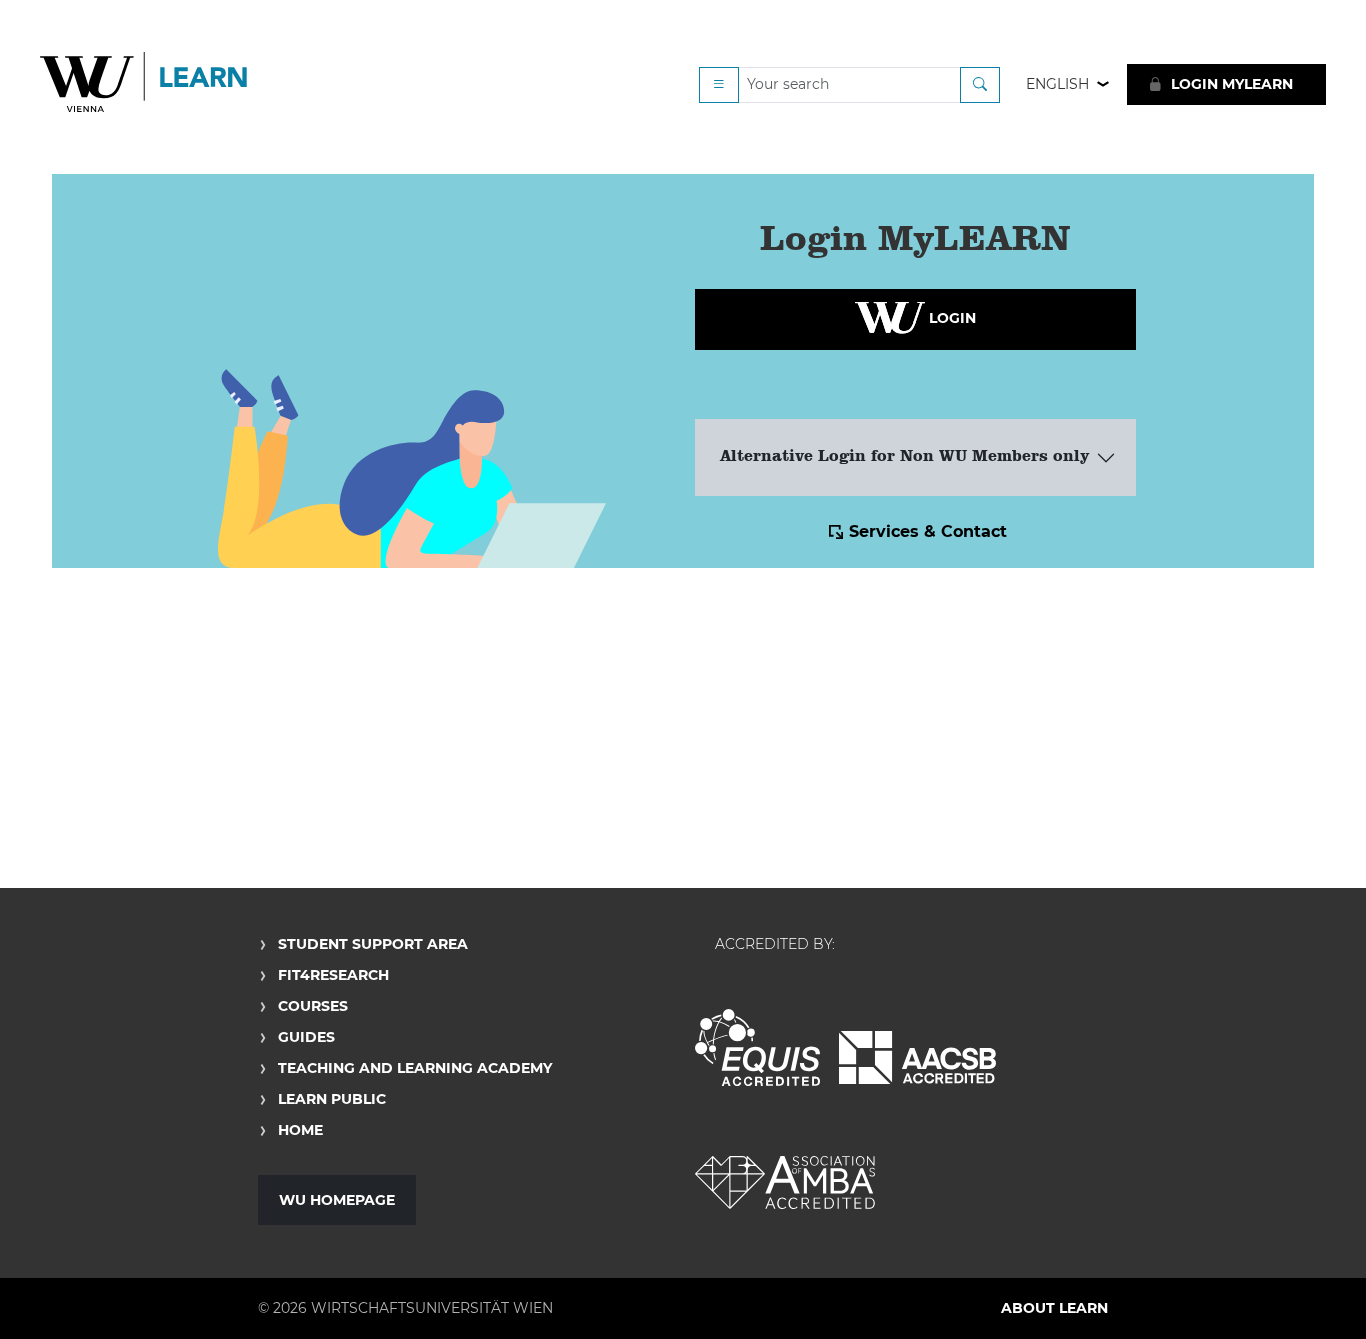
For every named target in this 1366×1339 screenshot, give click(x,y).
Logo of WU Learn (145, 84)
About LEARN (1054, 1308)
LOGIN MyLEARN (1230, 84)
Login (950, 318)
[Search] (980, 85)
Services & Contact (928, 531)
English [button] (1057, 84)
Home (300, 1130)
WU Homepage (337, 1200)
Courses (313, 1006)
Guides (306, 1037)
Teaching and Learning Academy (415, 1068)
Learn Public (332, 1099)
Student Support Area (373, 944)
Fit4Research (333, 975)
